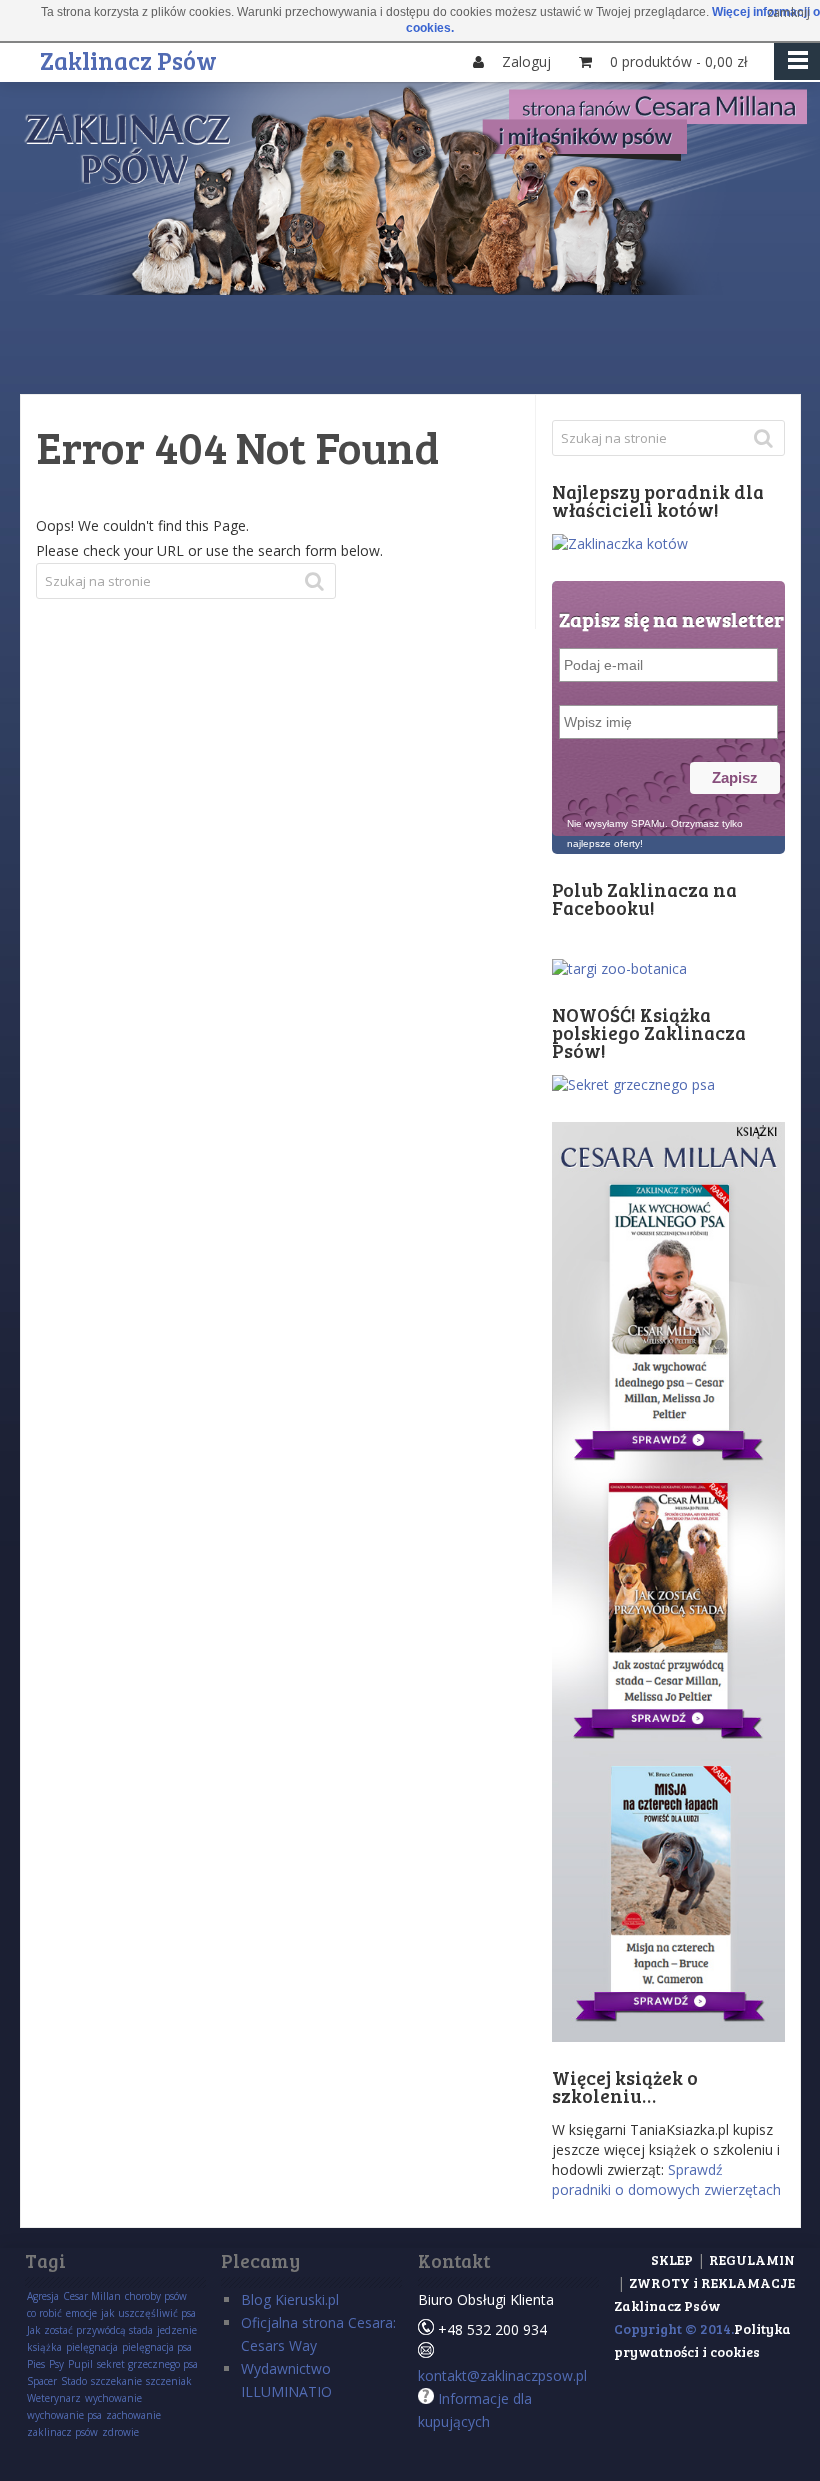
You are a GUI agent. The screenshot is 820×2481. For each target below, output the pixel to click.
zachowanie (133, 2415)
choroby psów (156, 2296)
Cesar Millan (92, 2296)
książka (44, 2347)
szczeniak (169, 2381)
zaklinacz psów (62, 2432)
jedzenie (177, 2330)
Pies (36, 2364)
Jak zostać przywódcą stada (90, 2330)
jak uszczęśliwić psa (148, 2313)
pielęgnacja (92, 2347)
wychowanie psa (64, 2415)
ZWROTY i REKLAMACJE (712, 2282)
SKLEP (672, 2259)
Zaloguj (528, 61)
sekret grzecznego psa (147, 2364)
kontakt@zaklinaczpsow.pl (502, 2375)
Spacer (42, 2381)
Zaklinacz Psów (128, 58)
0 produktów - (679, 61)
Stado (74, 2381)
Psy (56, 2364)
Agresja (43, 2296)
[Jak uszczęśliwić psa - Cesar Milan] (410, 289)
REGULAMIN (752, 2259)
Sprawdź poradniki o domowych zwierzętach (666, 2179)
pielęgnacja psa (157, 2347)
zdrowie (120, 2432)
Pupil (80, 2364)
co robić (44, 2313)
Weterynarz (54, 2398)
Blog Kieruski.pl (290, 2299)
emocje (81, 2313)
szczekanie (116, 2381)
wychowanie (113, 2398)
